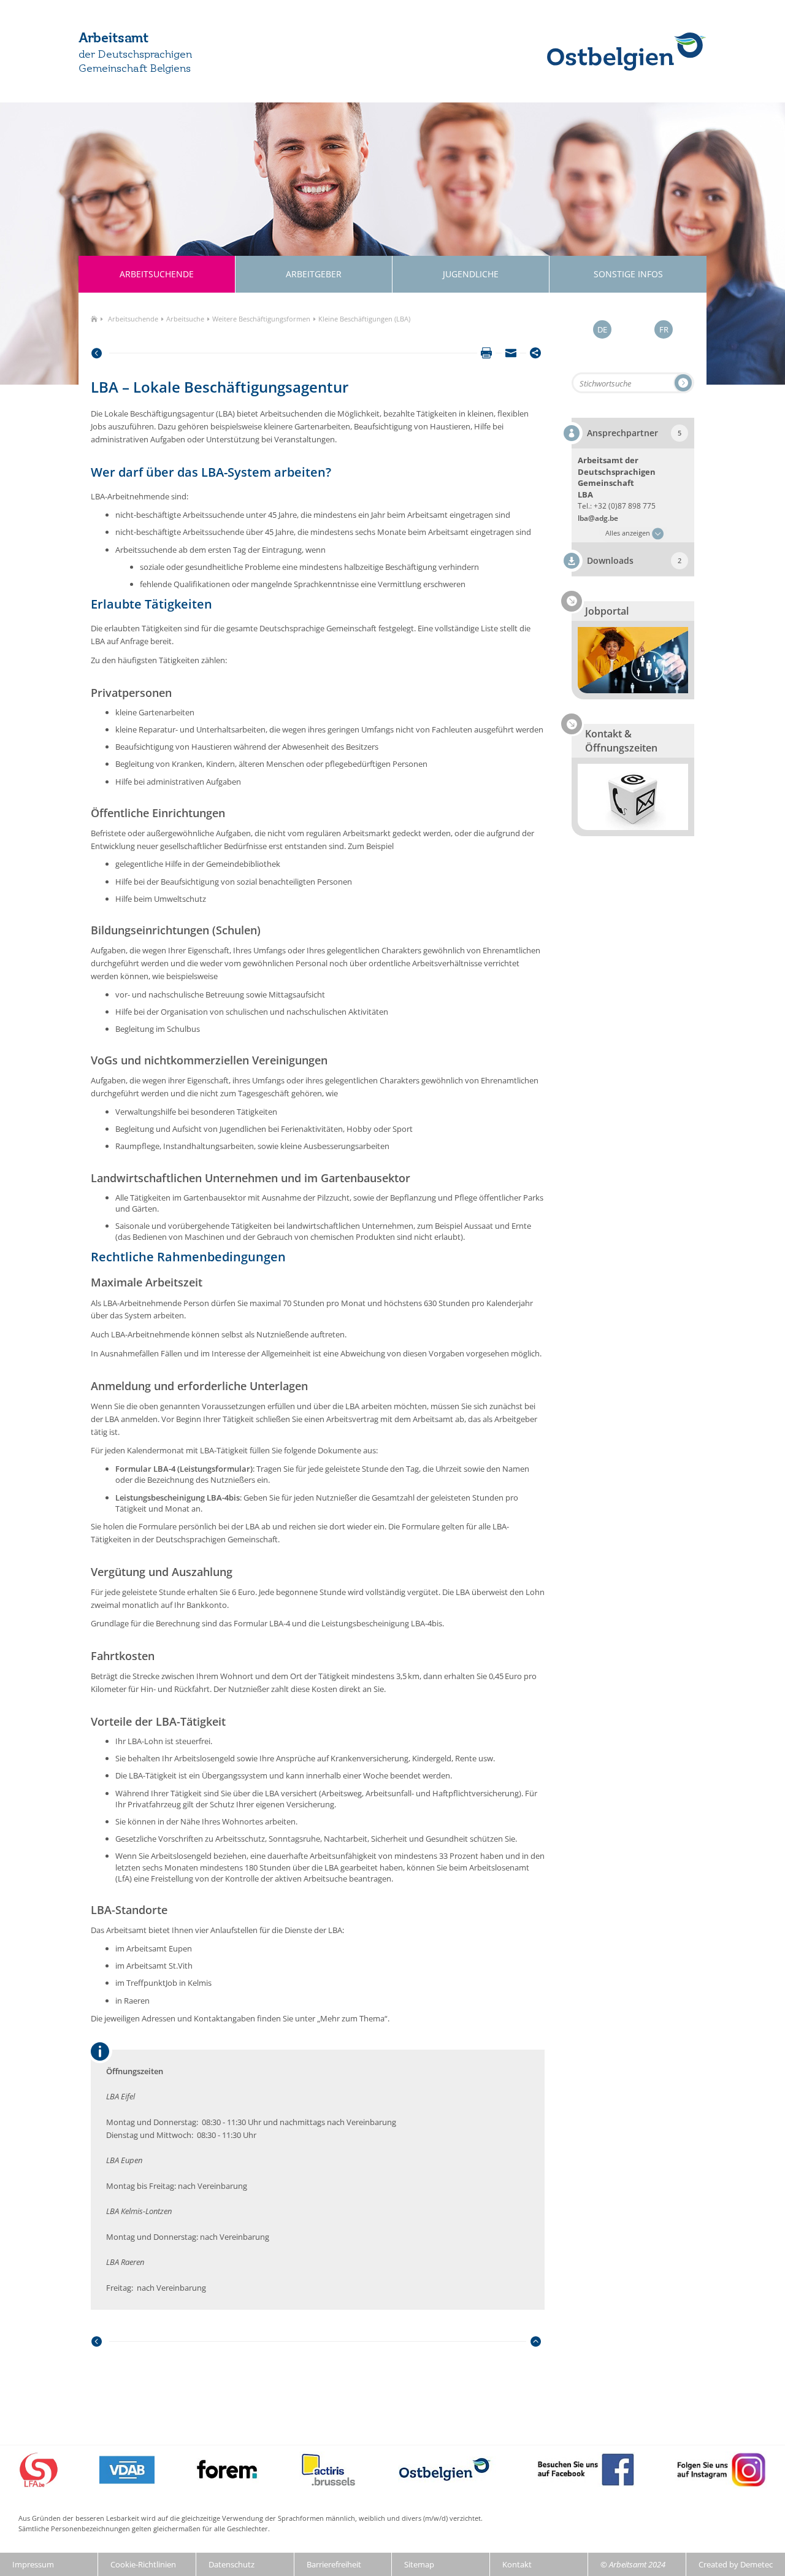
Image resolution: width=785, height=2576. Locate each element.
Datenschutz (232, 2564)
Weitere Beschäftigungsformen (261, 319)
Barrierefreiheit (334, 2564)
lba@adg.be (598, 518)
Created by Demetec (736, 2564)
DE (602, 329)
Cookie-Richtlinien (143, 2564)
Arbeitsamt (113, 39)
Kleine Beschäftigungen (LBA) (364, 319)
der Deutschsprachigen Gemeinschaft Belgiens (135, 62)
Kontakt (517, 2564)
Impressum (33, 2564)
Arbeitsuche (185, 319)
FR (664, 329)
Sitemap (419, 2564)
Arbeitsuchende (133, 319)
